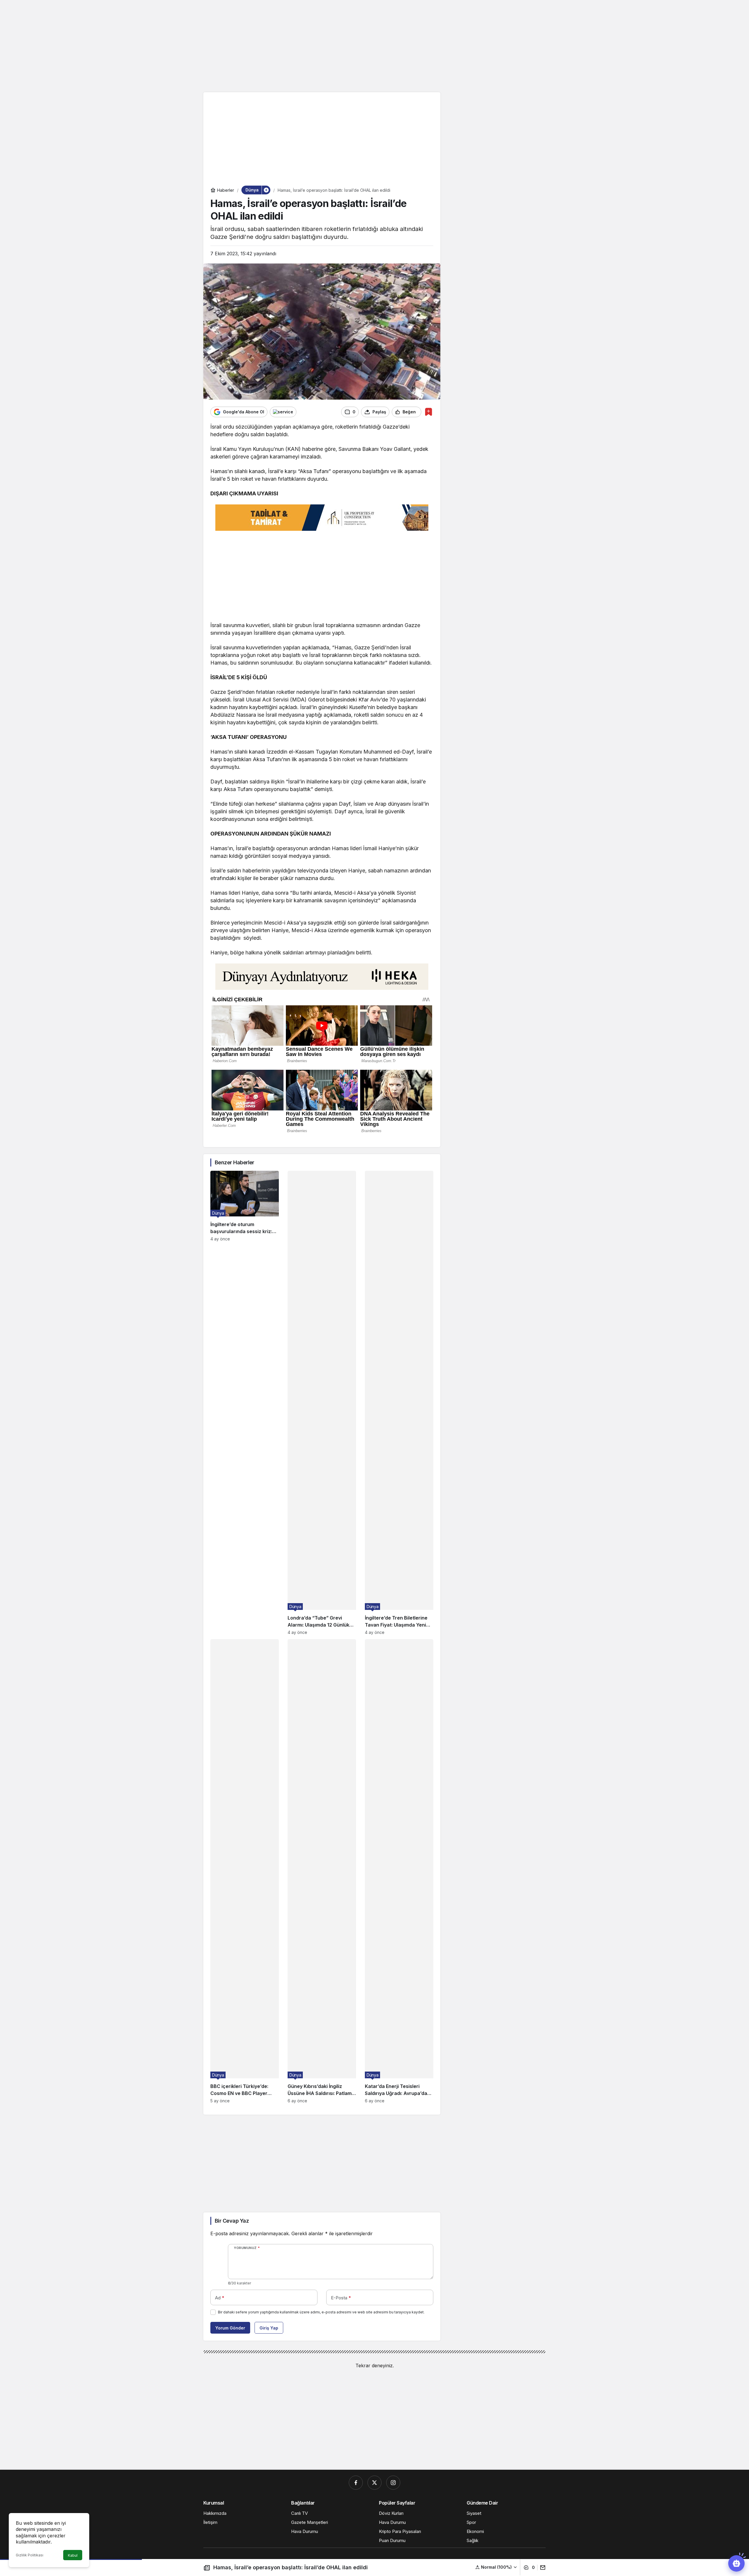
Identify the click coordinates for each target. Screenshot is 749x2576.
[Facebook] (356, 2483)
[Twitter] (374, 2483)
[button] (496, 2567)
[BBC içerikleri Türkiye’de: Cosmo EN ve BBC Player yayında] (245, 1871)
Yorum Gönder (230, 2328)
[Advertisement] (374, 45)
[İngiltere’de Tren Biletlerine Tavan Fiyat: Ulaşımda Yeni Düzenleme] (399, 1403)
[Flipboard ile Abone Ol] (283, 412)
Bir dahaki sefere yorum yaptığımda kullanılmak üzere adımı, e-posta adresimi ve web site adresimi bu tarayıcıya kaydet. (321, 2312)
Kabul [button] (73, 2555)
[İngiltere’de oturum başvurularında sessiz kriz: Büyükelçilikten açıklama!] (245, 1403)
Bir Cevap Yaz (232, 2221)
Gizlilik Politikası (30, 2555)
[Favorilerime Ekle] (428, 412)
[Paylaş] (541, 2568)
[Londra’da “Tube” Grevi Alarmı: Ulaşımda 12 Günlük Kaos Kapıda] (322, 1403)
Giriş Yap (269, 2328)
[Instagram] (393, 2483)
